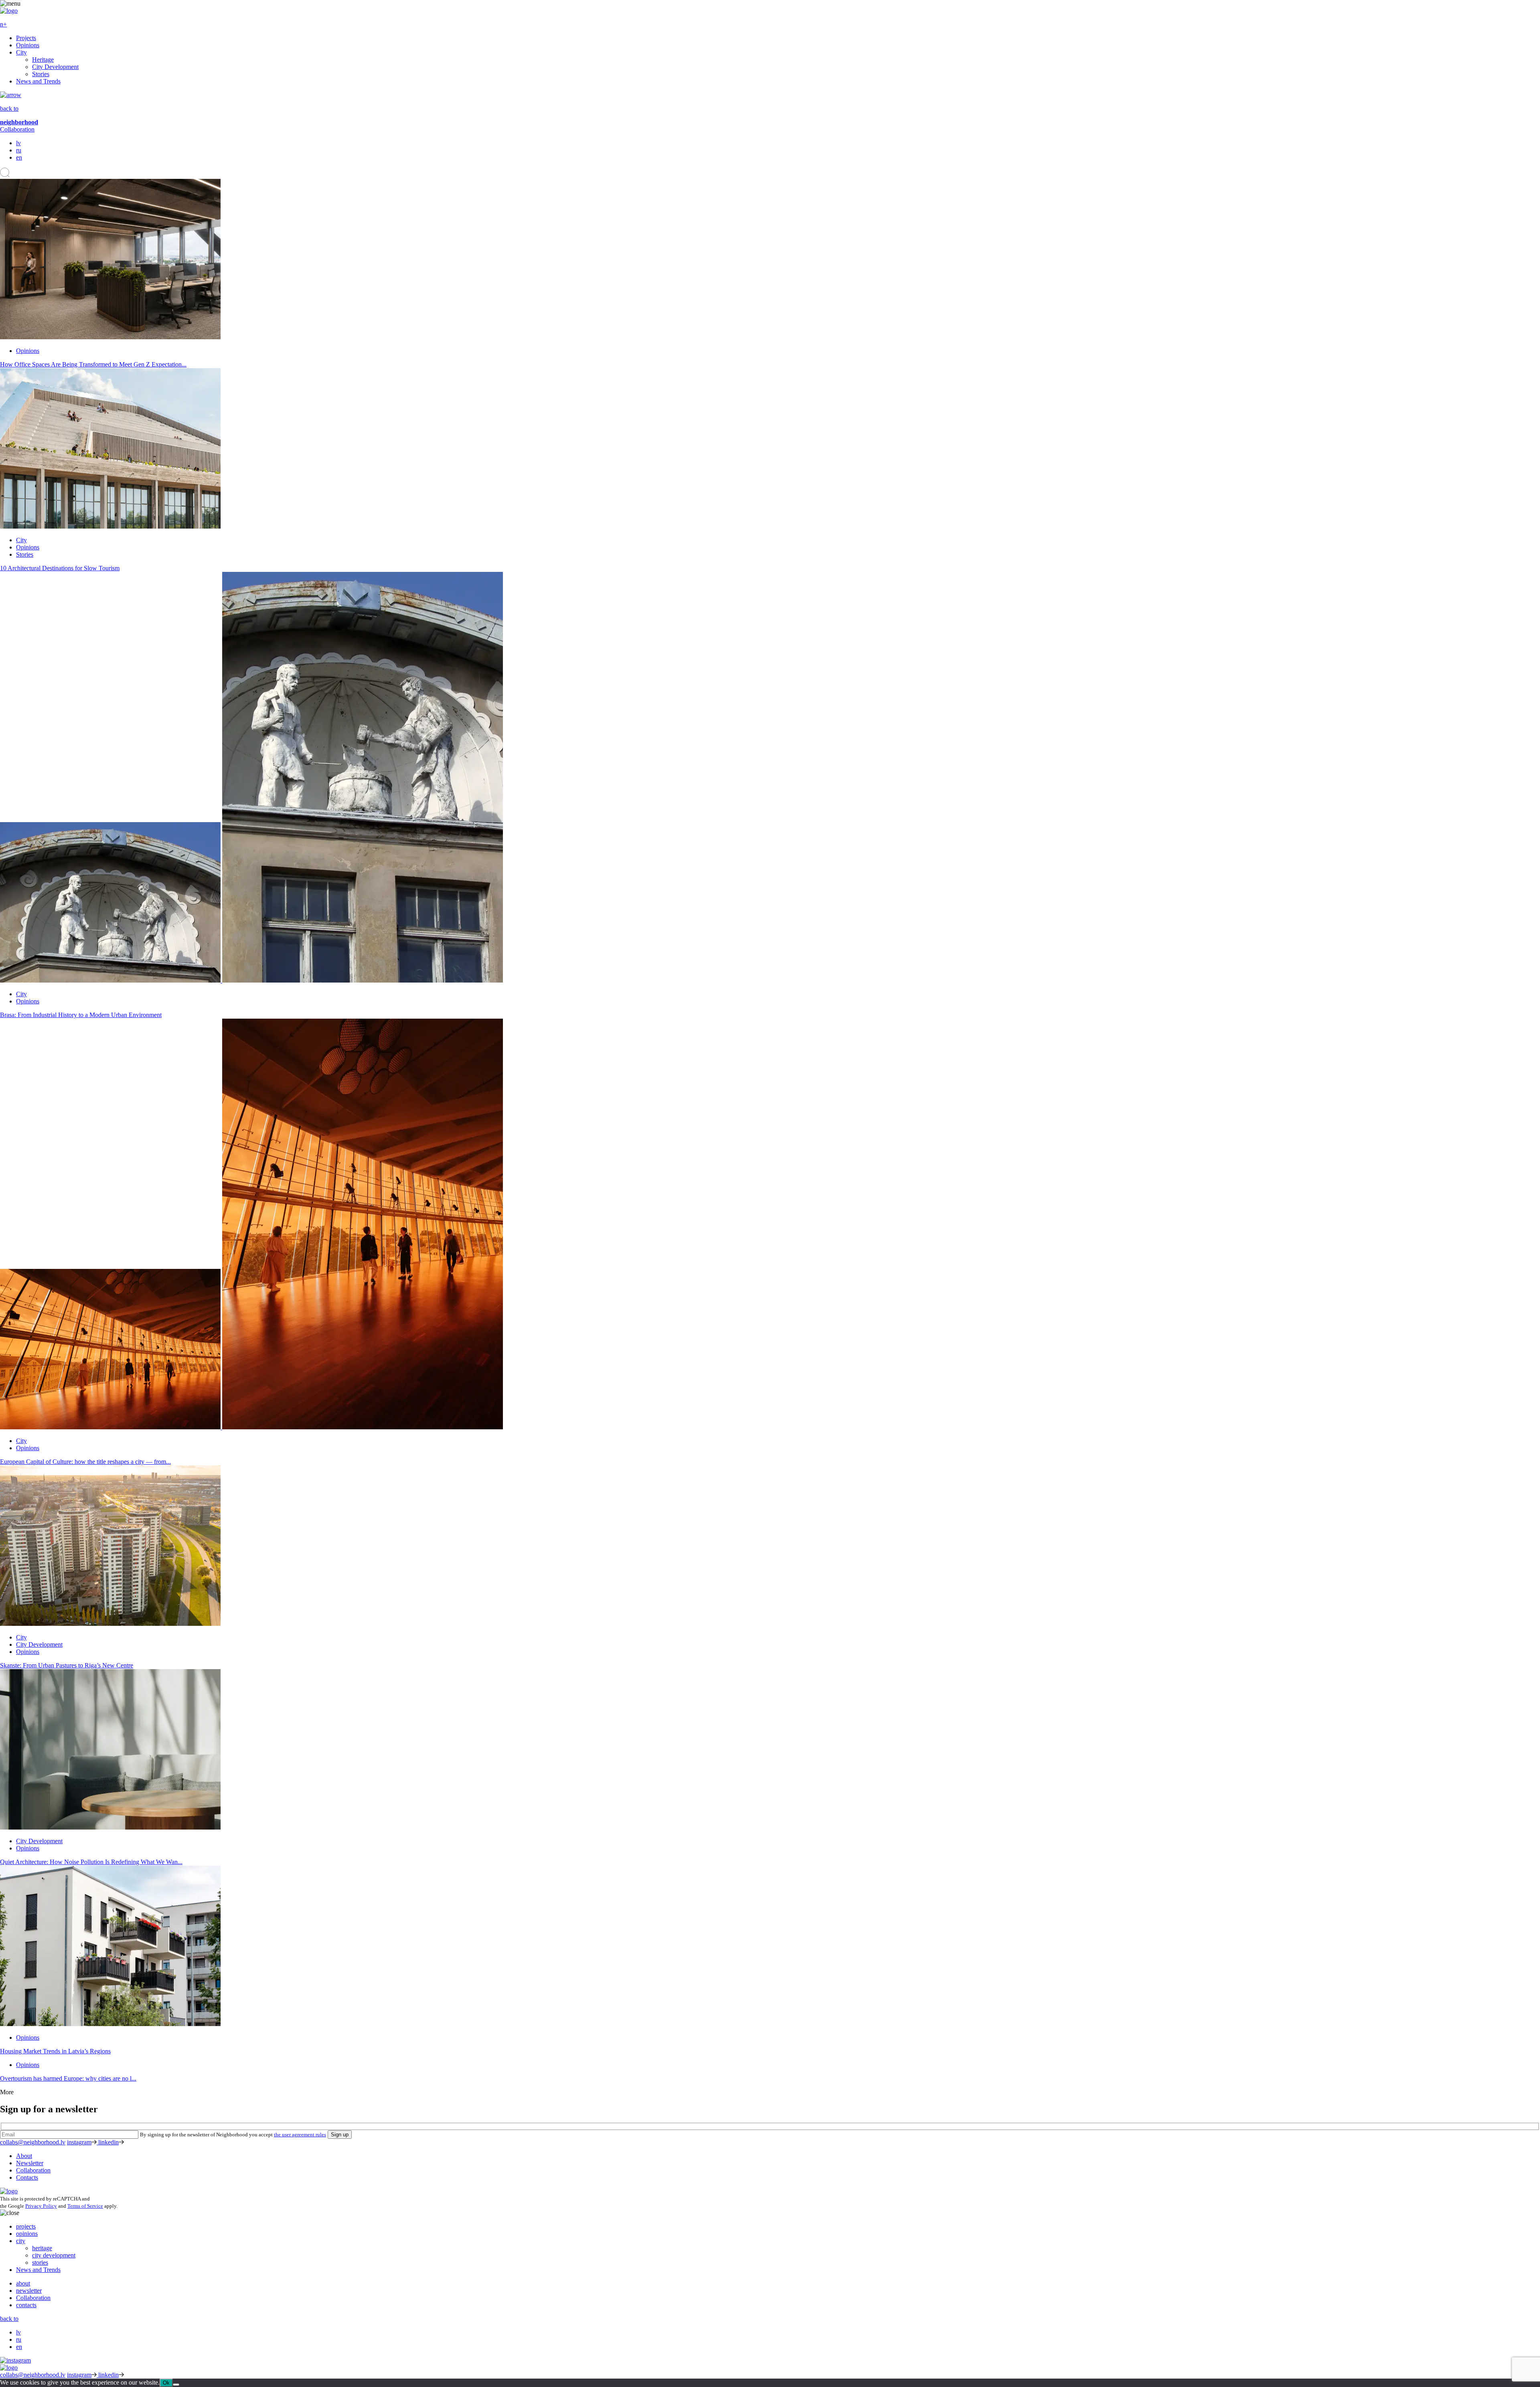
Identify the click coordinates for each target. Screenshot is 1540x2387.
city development (54, 2255)
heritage (42, 2248)
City (21, 52)
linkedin (108, 2142)
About (24, 2156)
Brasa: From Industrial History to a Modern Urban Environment (81, 1015)
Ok (166, 2383)
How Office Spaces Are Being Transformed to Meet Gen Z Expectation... (93, 364)
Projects (26, 38)
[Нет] (176, 2385)
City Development (55, 67)
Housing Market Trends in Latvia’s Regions (55, 2051)
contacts (26, 2305)
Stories (41, 74)
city (21, 2241)
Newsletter (30, 2163)
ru (19, 150)
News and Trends (38, 81)
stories (40, 2262)
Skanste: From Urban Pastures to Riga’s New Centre (67, 1665)
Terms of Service (85, 2206)
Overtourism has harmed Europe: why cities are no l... (68, 2078)
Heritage (43, 60)
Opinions (28, 45)
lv (18, 143)
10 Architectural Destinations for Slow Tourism (60, 568)
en (19, 157)
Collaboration (17, 129)
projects (26, 2226)
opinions (27, 2234)
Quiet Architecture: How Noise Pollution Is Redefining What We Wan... (91, 1862)
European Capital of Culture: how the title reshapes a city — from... (85, 1462)
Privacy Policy (41, 2206)
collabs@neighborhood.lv (33, 2142)
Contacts (27, 2177)
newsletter (29, 2291)
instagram (79, 2142)
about (23, 2283)
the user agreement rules (300, 2135)
